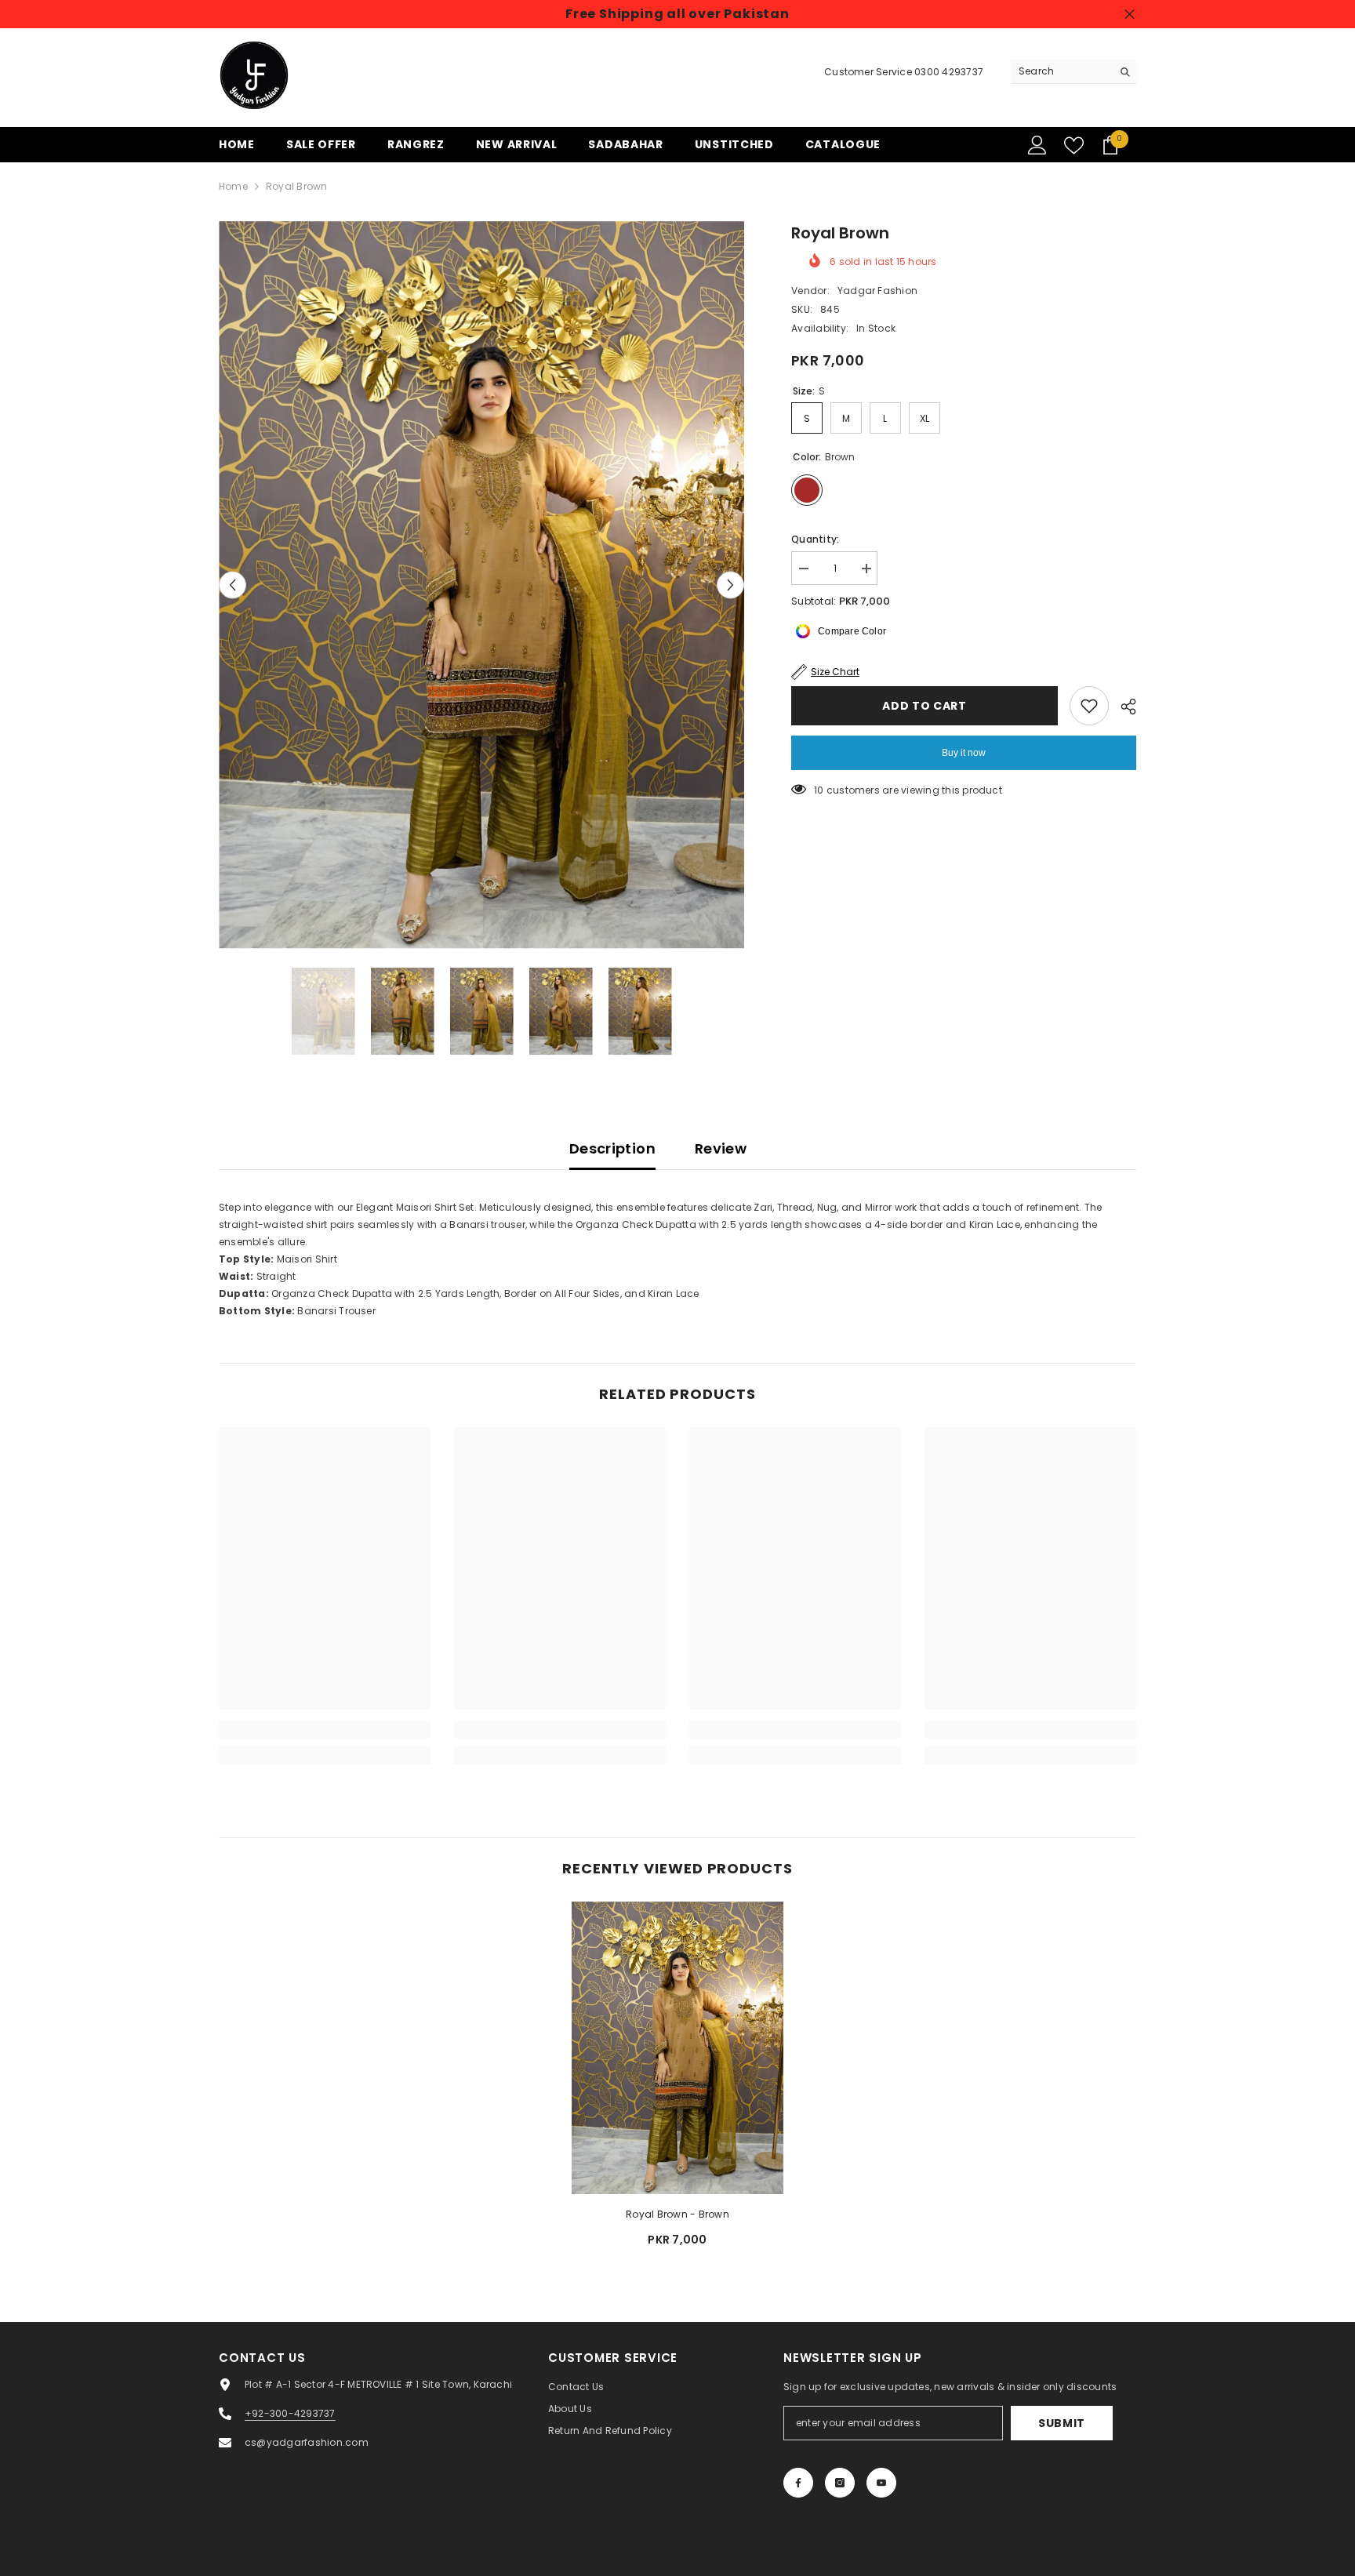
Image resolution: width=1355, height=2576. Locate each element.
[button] (232, 585)
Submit (1062, 2423)
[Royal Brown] (677, 2048)
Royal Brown (677, 2214)
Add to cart (925, 706)
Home (233, 186)
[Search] (1073, 72)
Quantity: (815, 539)
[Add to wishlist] (1089, 706)
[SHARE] (1123, 707)
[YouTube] (881, 2483)
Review (721, 1148)
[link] (325, 1730)
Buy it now (964, 753)
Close (1130, 15)
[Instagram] (840, 2483)
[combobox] (1061, 71)
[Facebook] (798, 2483)
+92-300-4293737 (290, 2413)
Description (612, 1148)
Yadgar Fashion (877, 291)
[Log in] (1037, 145)
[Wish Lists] (1074, 145)
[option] (482, 585)
